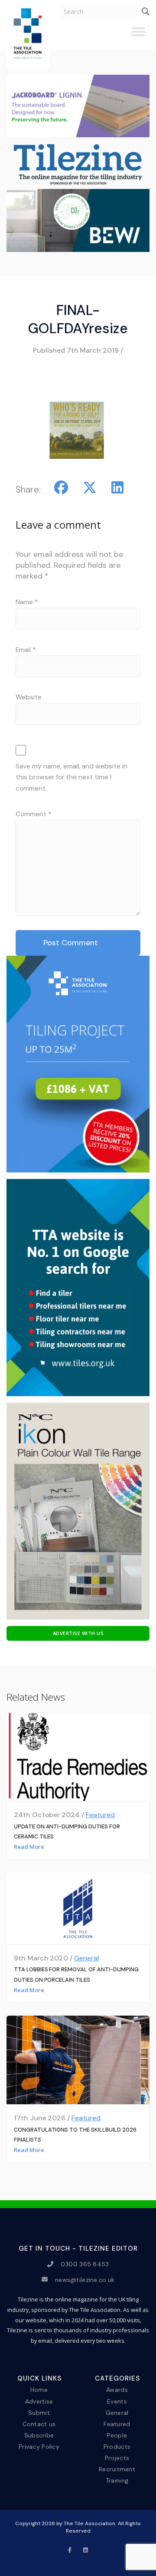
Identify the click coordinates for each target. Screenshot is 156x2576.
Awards (117, 2390)
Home (39, 2390)
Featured (100, 1815)
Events (117, 2401)
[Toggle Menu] (138, 35)
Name (27, 602)
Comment (33, 814)
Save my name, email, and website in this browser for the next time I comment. (71, 777)
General (86, 1958)
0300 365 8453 (85, 2264)
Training (117, 2480)
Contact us (39, 2424)
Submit (39, 2412)
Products (117, 2447)
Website (29, 697)
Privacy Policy (39, 2447)
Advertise (39, 2401)
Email (26, 650)
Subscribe (39, 2435)
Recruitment (117, 2469)
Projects (117, 2458)
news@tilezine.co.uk (85, 2279)
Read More (29, 1847)
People (117, 2435)
